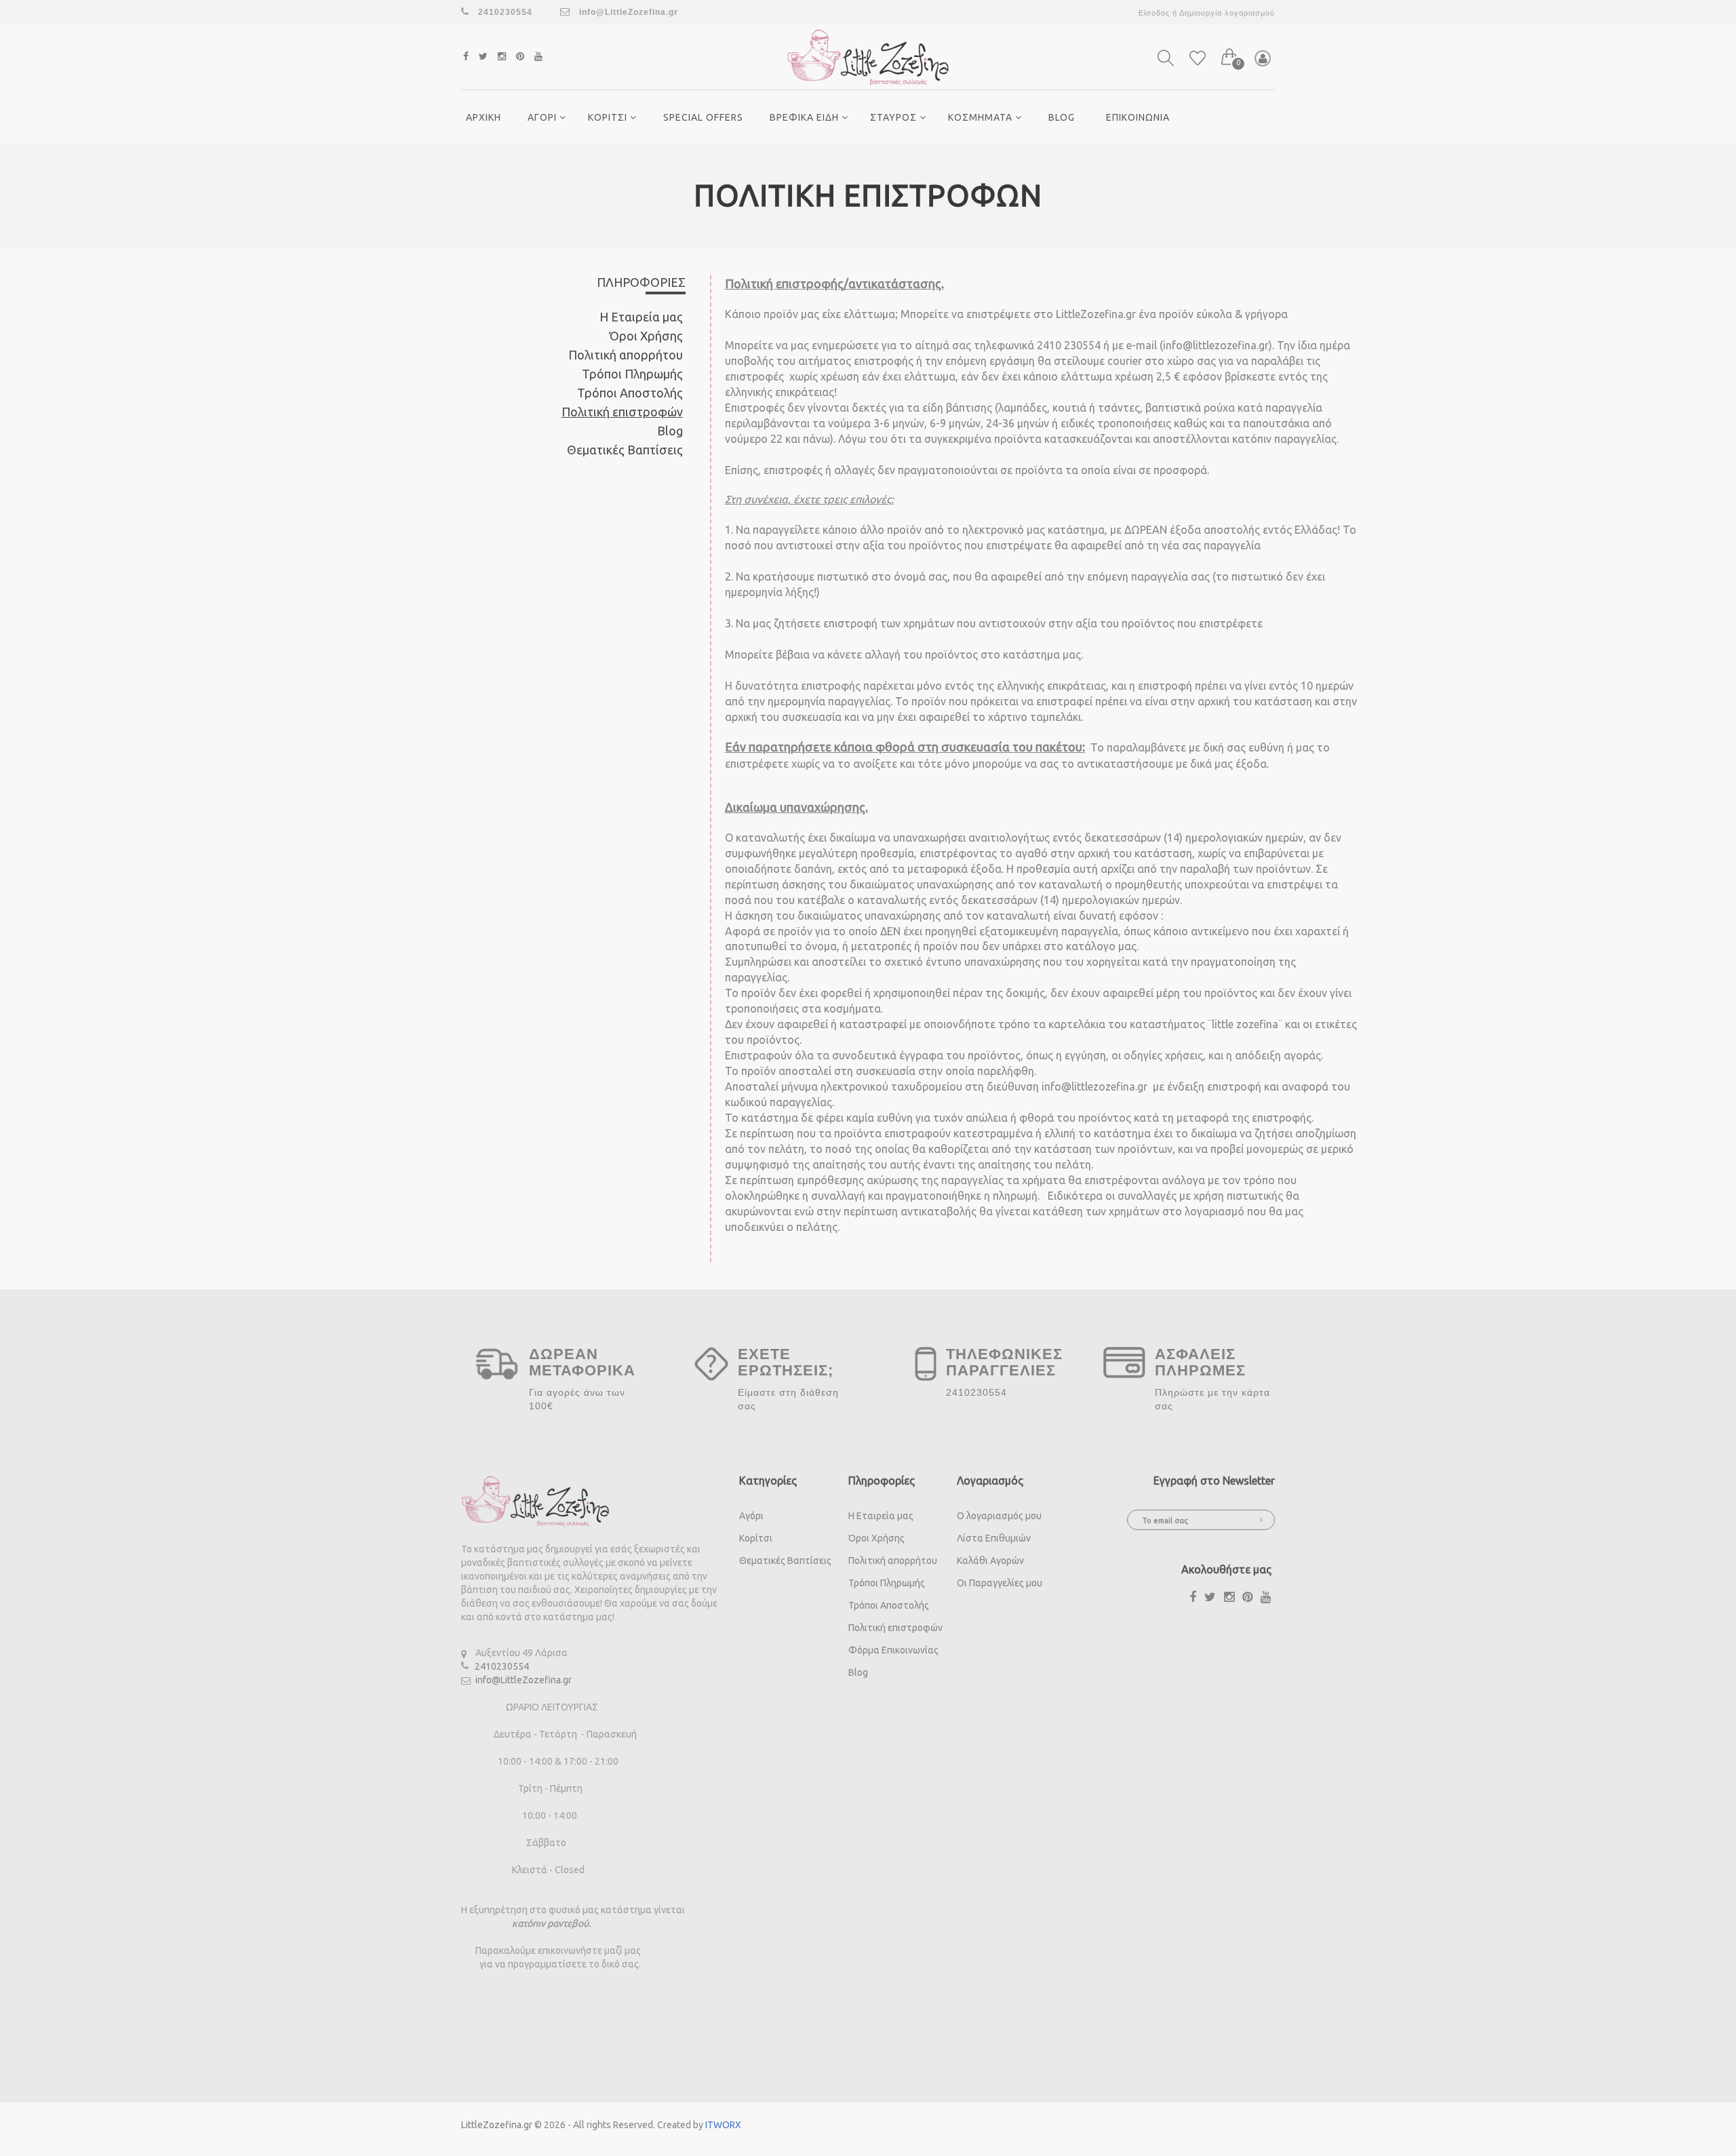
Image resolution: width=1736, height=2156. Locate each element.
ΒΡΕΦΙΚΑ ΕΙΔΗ (806, 117)
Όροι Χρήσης (646, 336)
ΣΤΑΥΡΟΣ (895, 117)
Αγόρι (751, 1516)
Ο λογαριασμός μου (999, 1516)
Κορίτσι (756, 1538)
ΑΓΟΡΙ (544, 117)
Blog (1062, 117)
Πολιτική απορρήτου (626, 355)
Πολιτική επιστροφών (622, 412)
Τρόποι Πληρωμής (632, 374)
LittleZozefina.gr (497, 2125)
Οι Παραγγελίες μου (1000, 1583)
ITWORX (723, 2125)
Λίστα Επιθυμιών (994, 1538)
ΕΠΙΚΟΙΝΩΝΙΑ (1138, 117)
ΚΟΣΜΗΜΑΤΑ (982, 117)
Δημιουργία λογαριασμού (1227, 13)
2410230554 (502, 1666)
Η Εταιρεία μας (641, 317)
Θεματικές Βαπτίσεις (625, 450)
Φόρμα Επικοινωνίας (893, 1650)
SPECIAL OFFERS (703, 117)
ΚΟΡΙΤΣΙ (609, 117)
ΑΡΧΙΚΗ (484, 117)
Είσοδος (1154, 13)
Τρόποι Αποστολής (630, 393)
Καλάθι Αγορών (990, 1561)
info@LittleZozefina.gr (627, 12)
